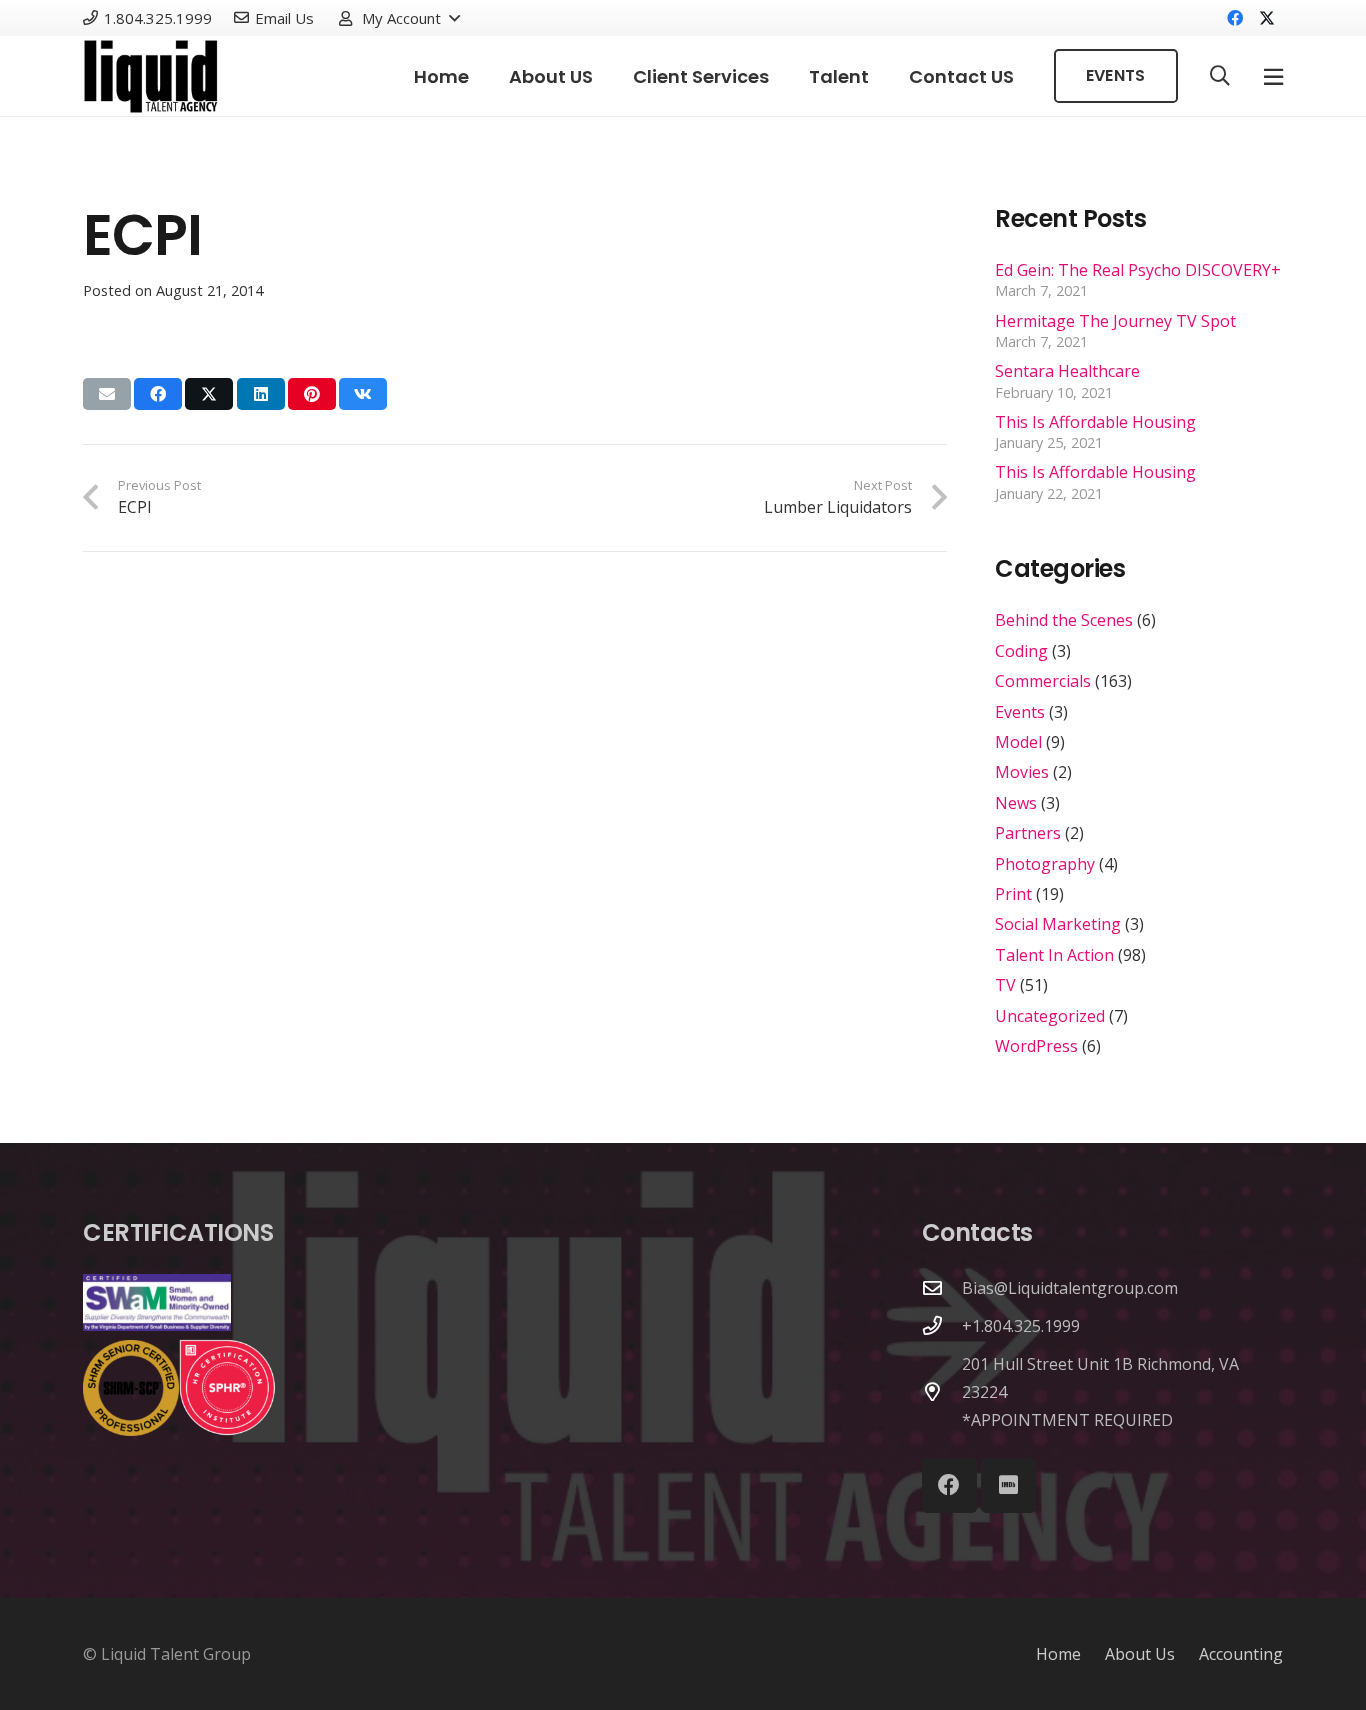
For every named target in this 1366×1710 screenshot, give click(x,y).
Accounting (1241, 1654)
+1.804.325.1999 (1021, 1326)
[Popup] (1273, 76)
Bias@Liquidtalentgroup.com (1070, 1288)
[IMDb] (1008, 1485)
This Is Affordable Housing (1095, 422)
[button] (398, 18)
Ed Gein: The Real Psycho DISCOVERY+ (1138, 270)
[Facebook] (1235, 18)
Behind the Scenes (1064, 620)
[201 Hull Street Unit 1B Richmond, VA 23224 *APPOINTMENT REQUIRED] (942, 1391)
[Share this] (158, 394)
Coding (1021, 651)
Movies (1022, 772)
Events (1020, 712)
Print (1013, 894)
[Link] (151, 76)
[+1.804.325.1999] (942, 1325)
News (1016, 803)
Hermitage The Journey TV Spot (1115, 321)
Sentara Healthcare (1067, 371)
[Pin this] (312, 394)
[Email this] (107, 394)
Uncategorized (1050, 1016)
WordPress (1036, 1046)
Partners (1028, 833)
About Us (1140, 1654)
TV (1005, 985)
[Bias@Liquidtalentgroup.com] (942, 1287)
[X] (1267, 18)
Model (1018, 742)
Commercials (1043, 681)
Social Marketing (1058, 924)
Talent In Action (1054, 955)
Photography (1045, 864)
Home (1058, 1654)
